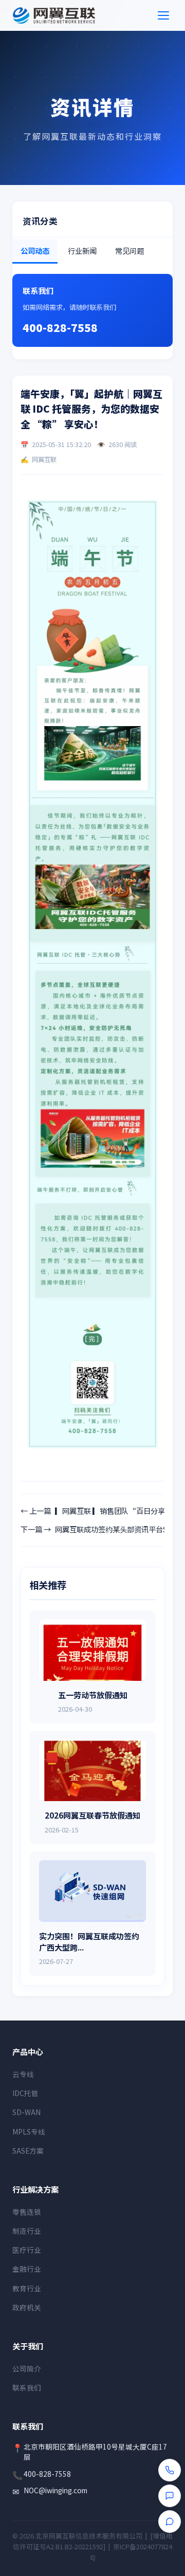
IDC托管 (25, 2093)
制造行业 (27, 2231)
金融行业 (27, 2269)
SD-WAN (26, 2112)
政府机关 (27, 2307)
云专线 (23, 2074)
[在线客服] (170, 2522)
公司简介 (27, 2368)
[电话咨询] (170, 2470)
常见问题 (129, 251)
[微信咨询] (170, 2496)
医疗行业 (27, 2250)
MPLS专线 (29, 2132)
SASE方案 (28, 2151)
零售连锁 (27, 2212)
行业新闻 (82, 251)
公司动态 (35, 251)
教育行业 (27, 2288)
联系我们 (27, 2387)
